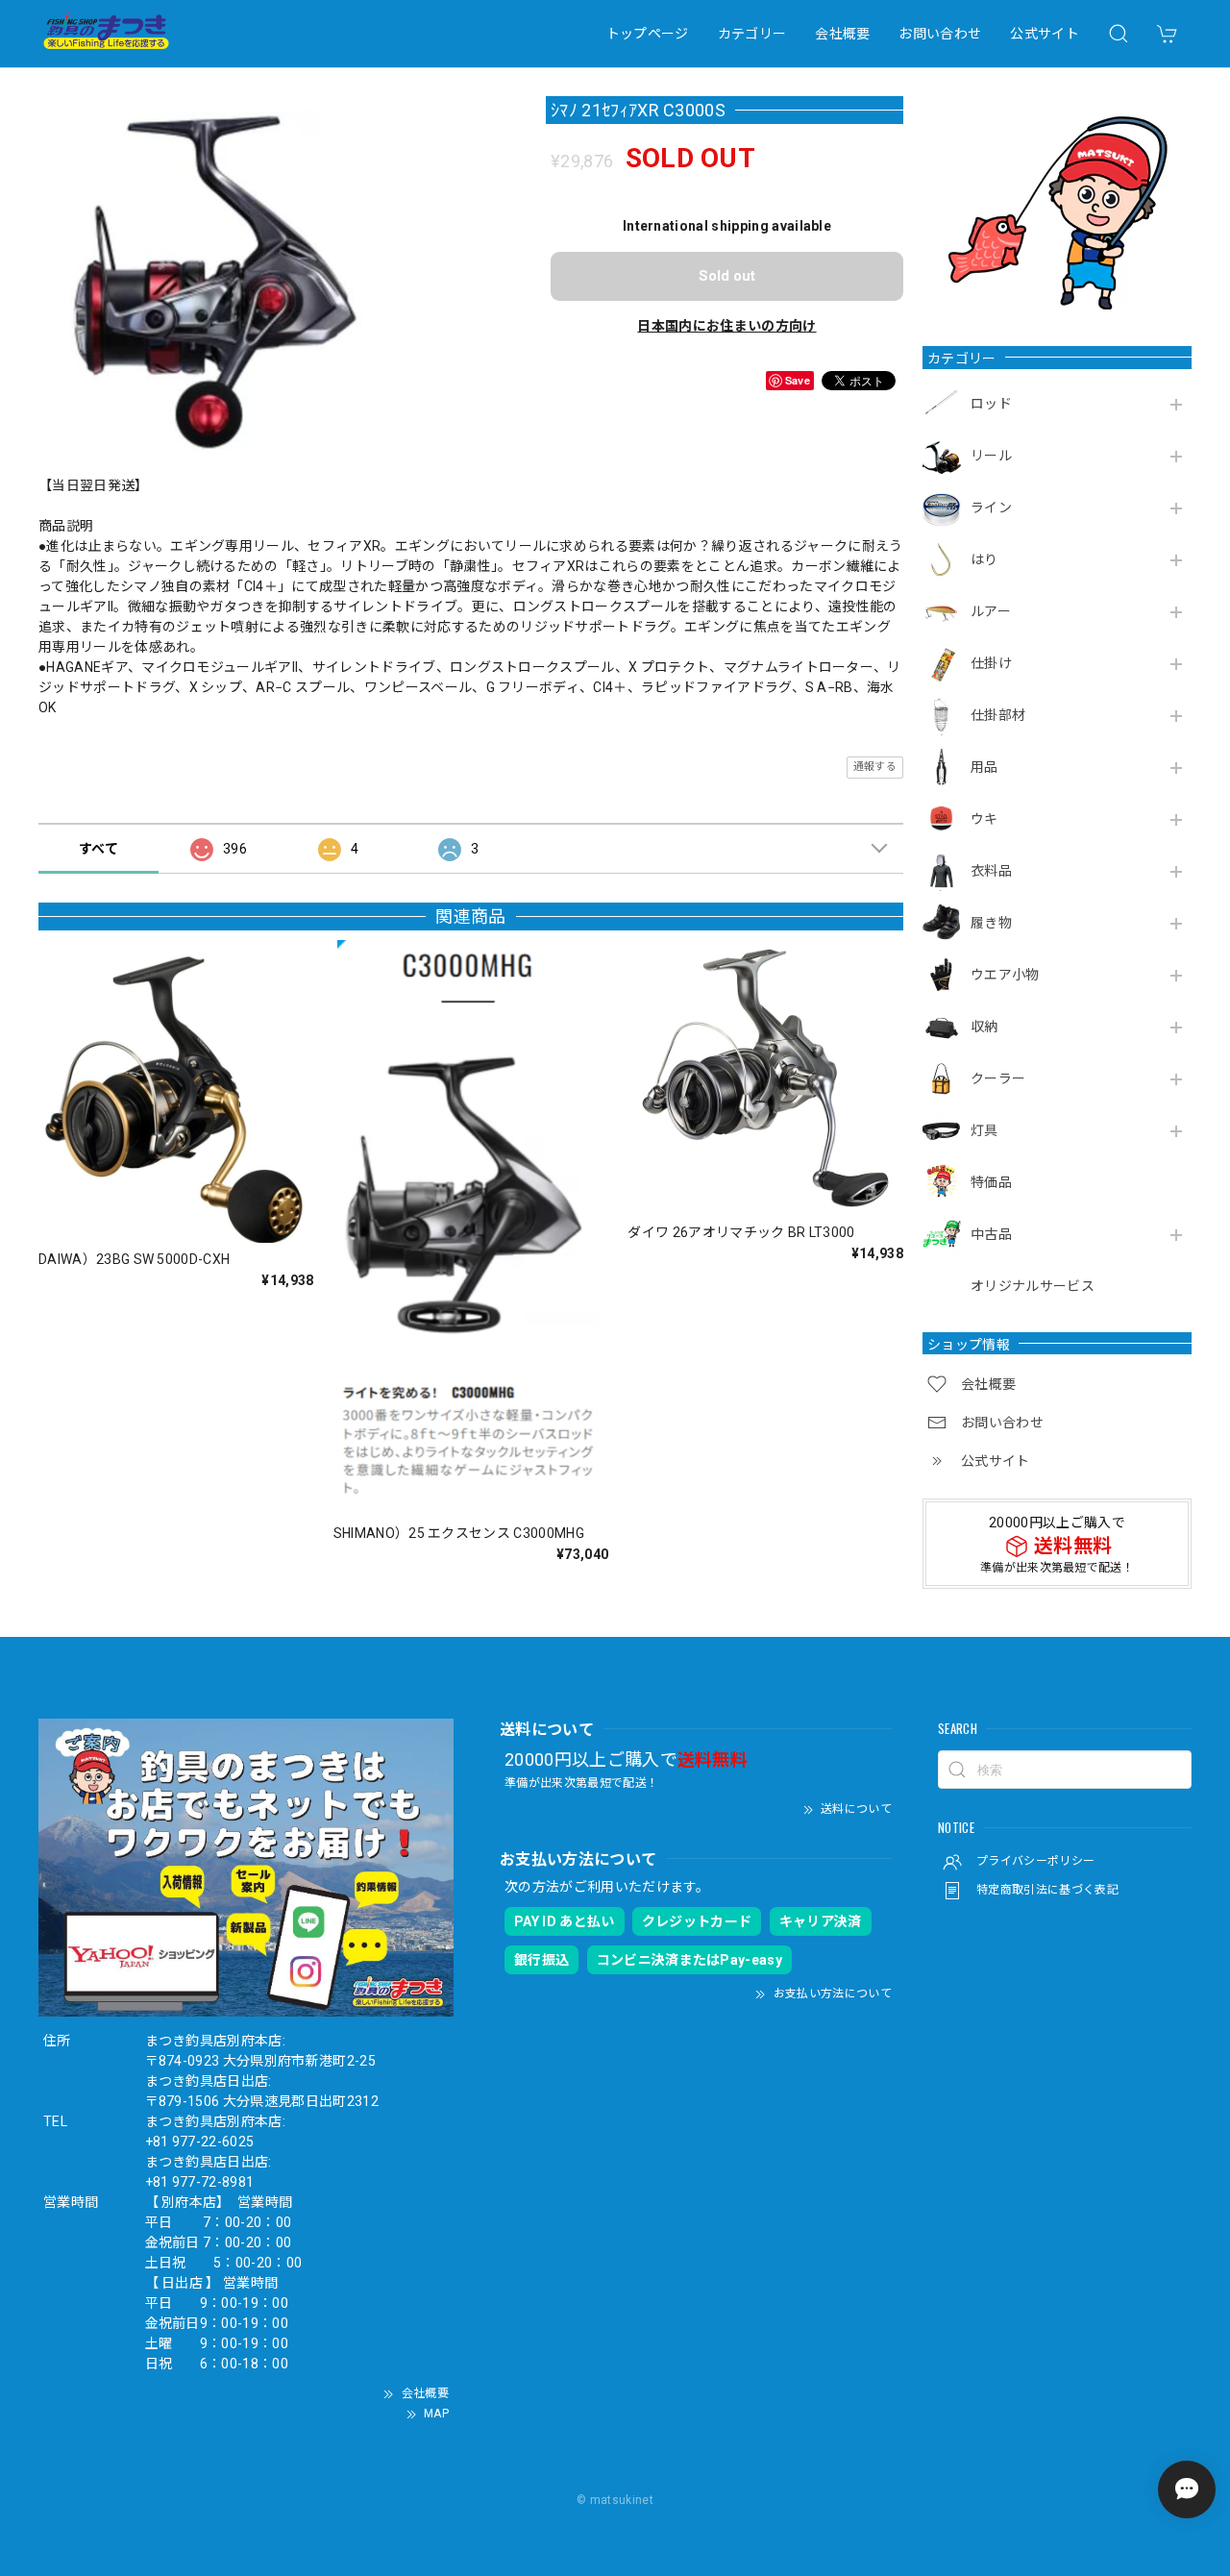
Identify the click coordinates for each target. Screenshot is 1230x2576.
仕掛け (991, 663)
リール (991, 456)
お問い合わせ (940, 34)
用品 (984, 767)
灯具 (984, 1130)
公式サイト (1045, 34)
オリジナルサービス (1033, 1286)
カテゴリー (752, 34)
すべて (98, 849)
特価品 (991, 1182)
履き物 (991, 923)
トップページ (648, 34)
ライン (991, 508)
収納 (984, 1027)
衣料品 (991, 871)
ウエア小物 (1005, 975)
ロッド (991, 404)
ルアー (991, 611)
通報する (875, 767)
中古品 (991, 1234)
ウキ (984, 819)
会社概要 (842, 34)
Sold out (727, 276)
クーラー (998, 1078)
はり (984, 559)
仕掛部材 (998, 715)
